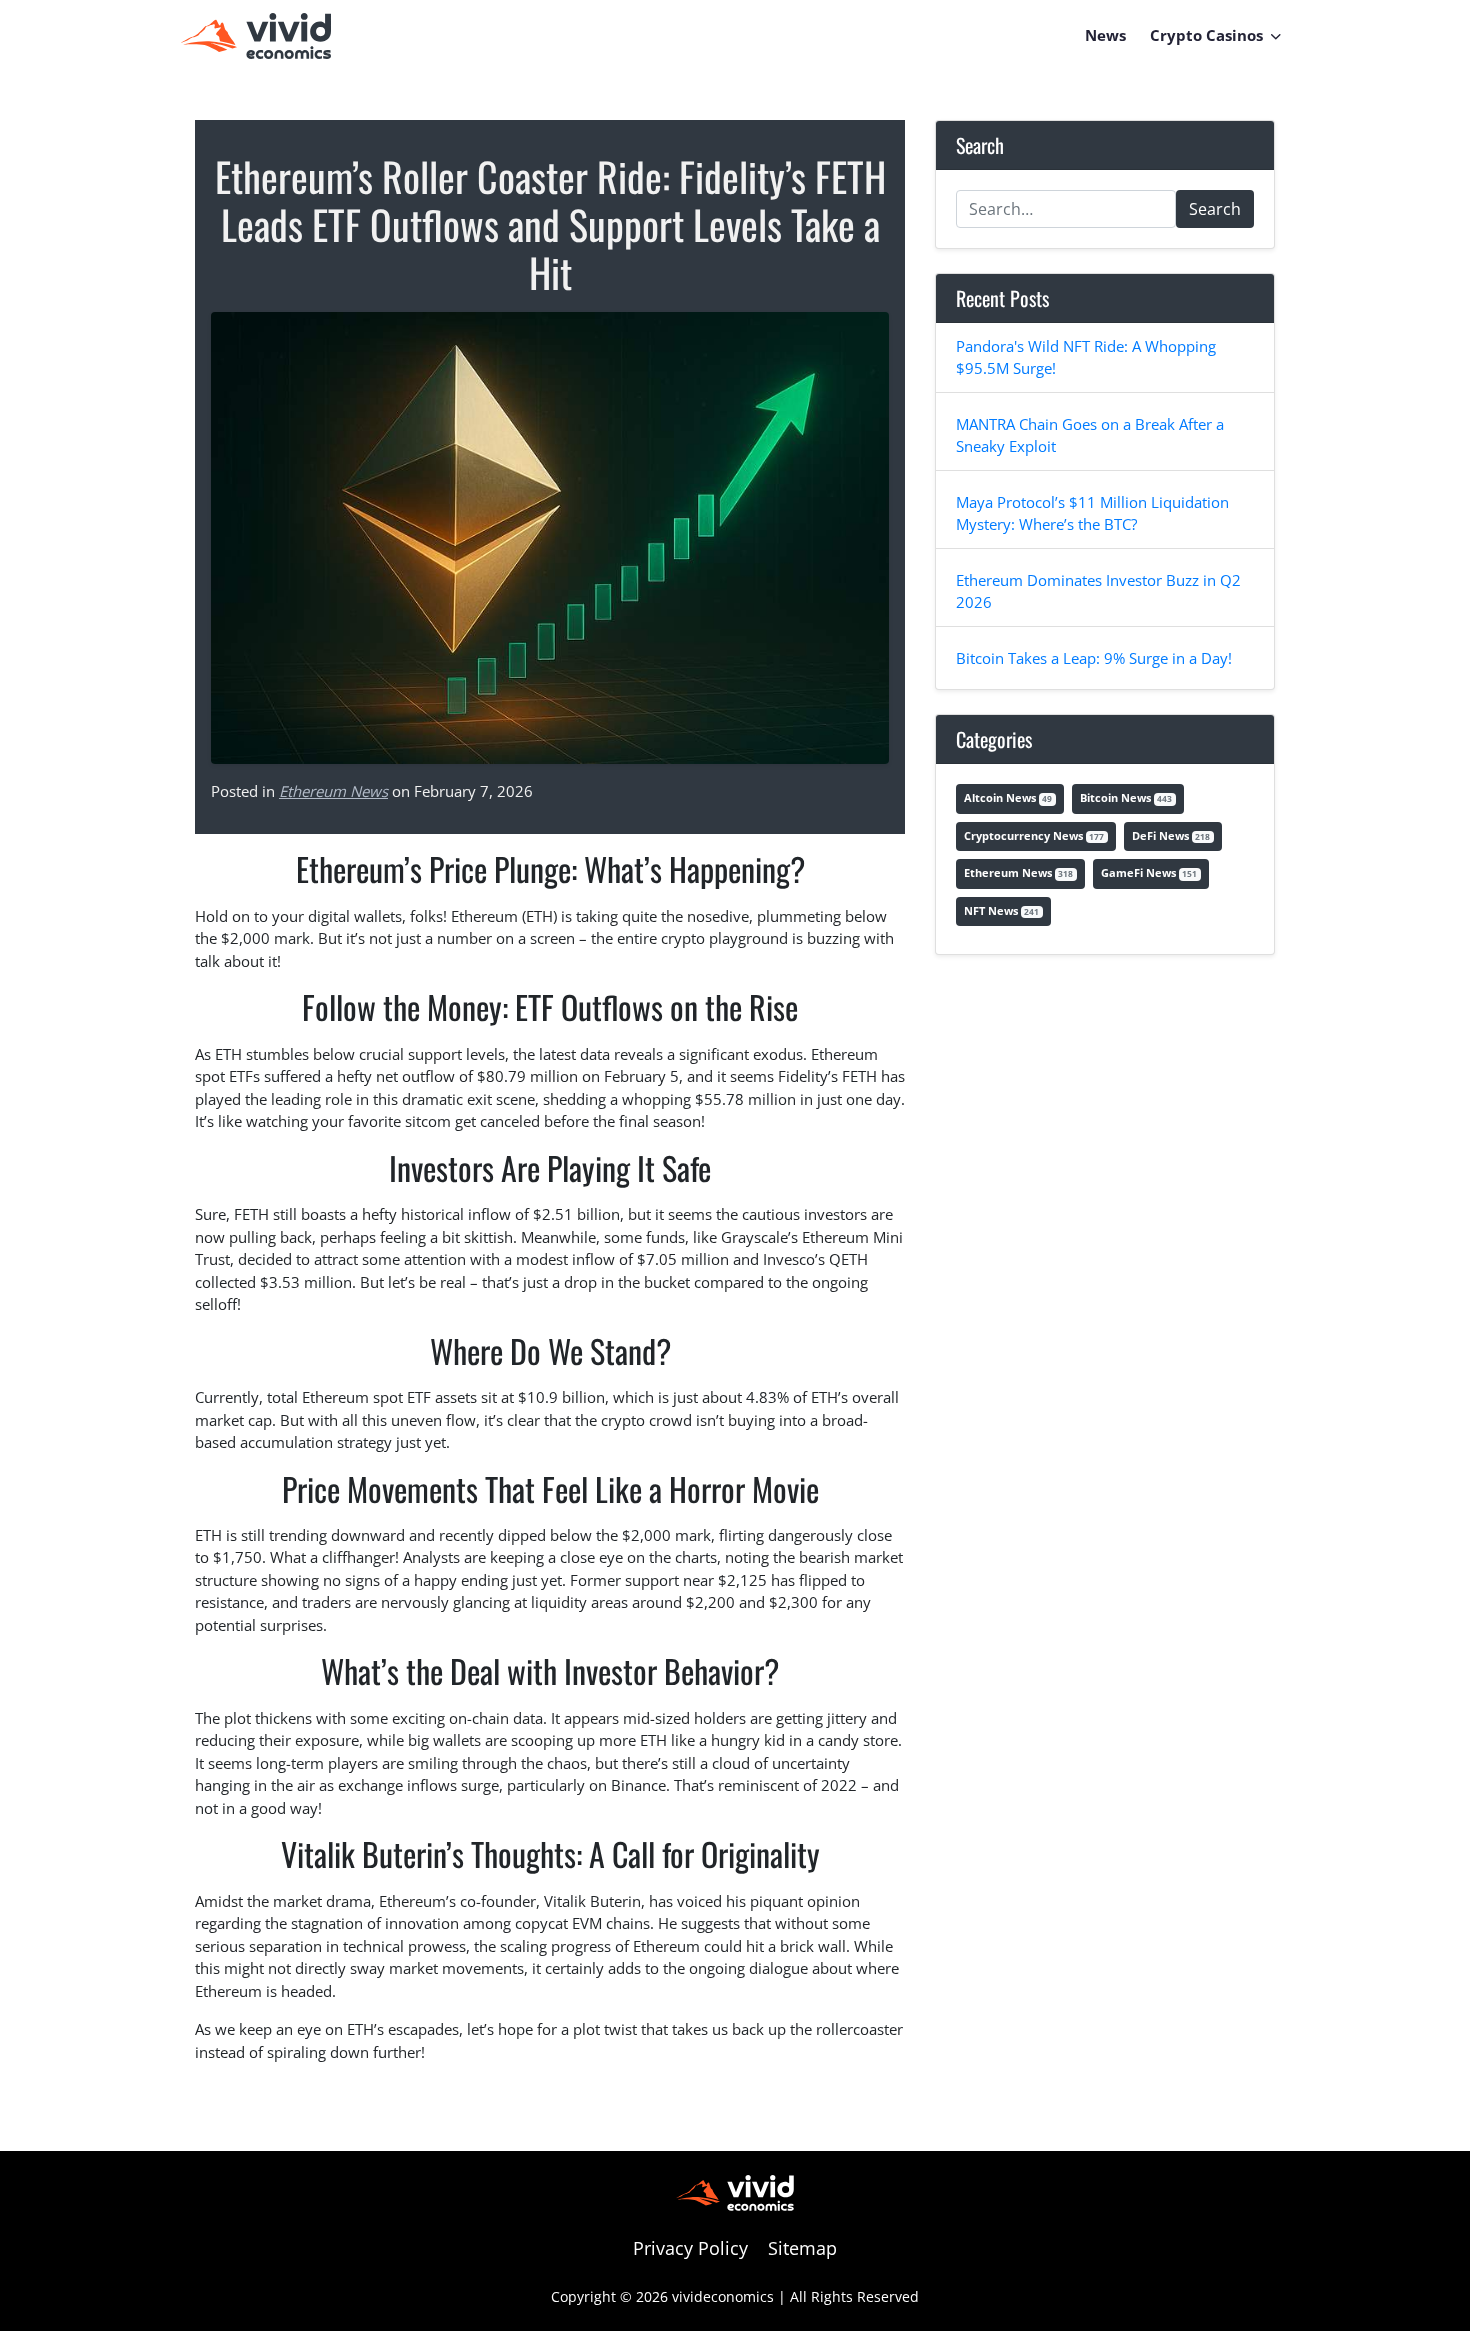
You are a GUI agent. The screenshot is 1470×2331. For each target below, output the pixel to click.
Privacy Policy (690, 2248)
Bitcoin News (1126, 797)
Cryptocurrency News (1034, 835)
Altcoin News (1008, 797)
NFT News (1001, 910)
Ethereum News (333, 791)
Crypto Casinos (1206, 35)
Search (1215, 209)
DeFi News (1171, 835)
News (1105, 35)
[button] (1276, 35)
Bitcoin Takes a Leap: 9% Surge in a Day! (1094, 658)
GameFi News (1149, 872)
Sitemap (802, 2248)
